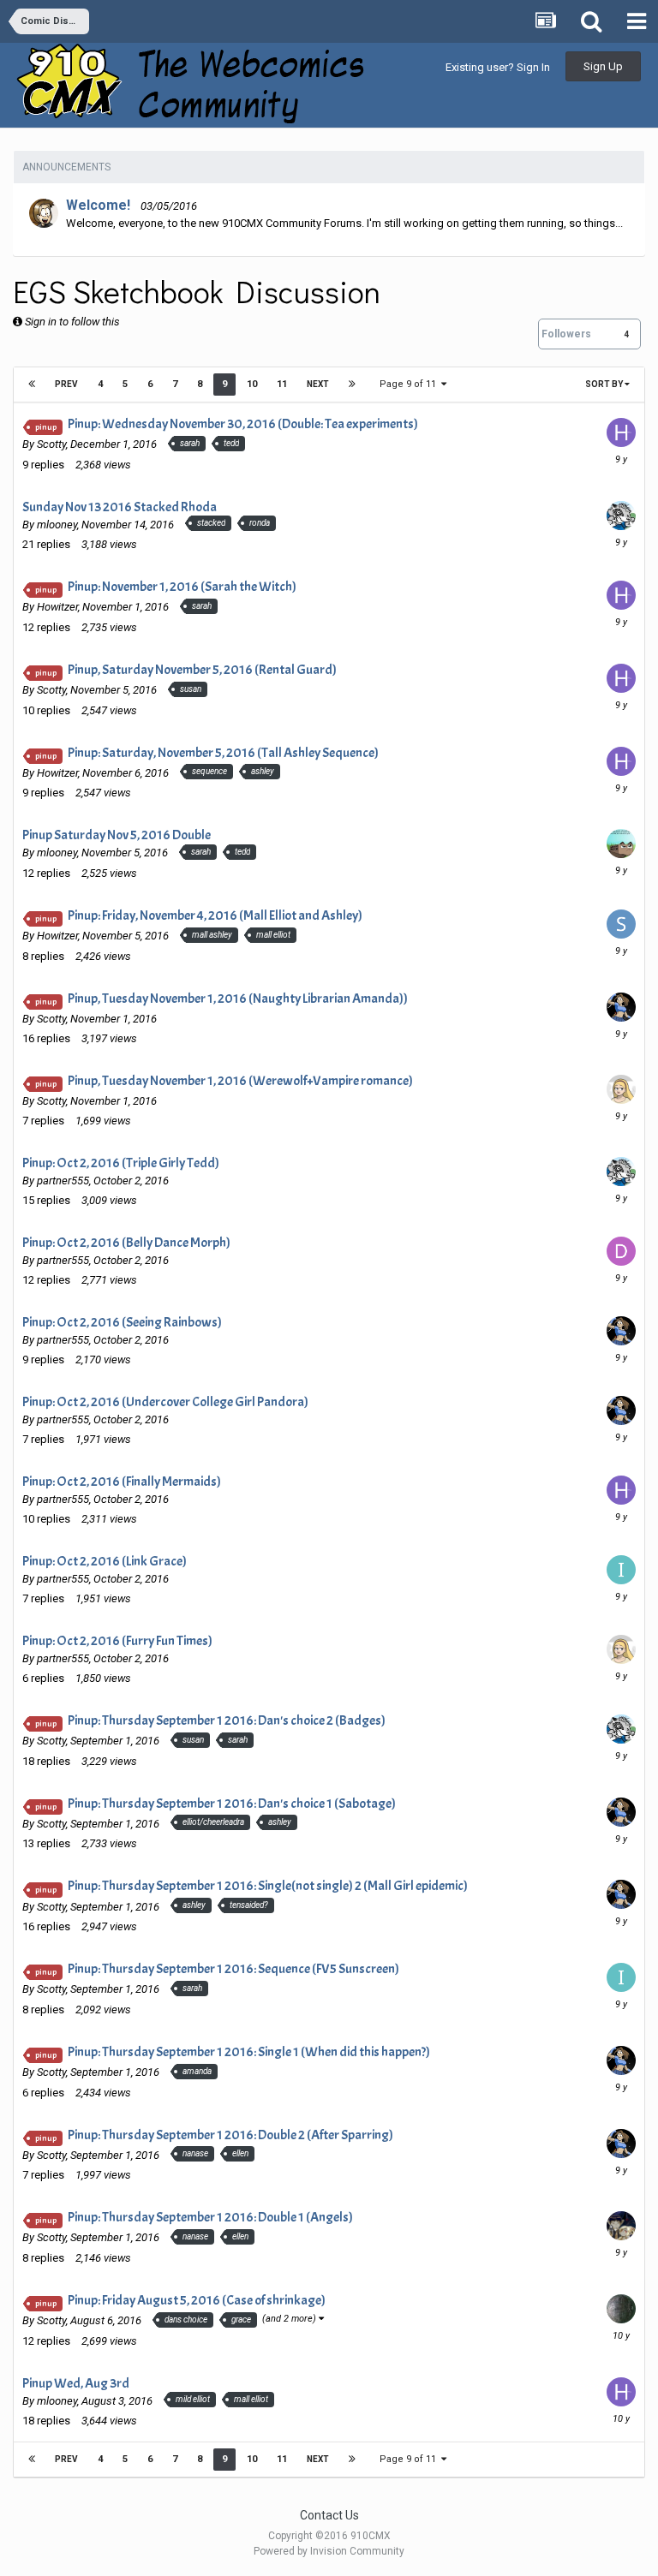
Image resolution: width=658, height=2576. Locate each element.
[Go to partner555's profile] (621, 2226)
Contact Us (329, 2515)
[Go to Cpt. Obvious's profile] (621, 844)
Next (318, 384)
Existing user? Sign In (498, 67)
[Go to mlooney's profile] (621, 516)
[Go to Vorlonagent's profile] (621, 1007)
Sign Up (603, 66)
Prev (66, 384)
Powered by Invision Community (329, 2551)
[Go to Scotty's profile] (621, 924)
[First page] (32, 385)
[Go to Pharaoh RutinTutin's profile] (621, 2309)
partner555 (63, 1181)
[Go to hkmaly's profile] (621, 432)
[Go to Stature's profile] (621, 1089)
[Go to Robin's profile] (44, 213)
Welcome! (98, 205)
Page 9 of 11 (410, 384)
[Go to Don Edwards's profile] (621, 1251)
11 (282, 384)
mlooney (57, 525)
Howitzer (57, 607)
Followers (566, 334)
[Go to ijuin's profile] (621, 1570)
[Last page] (352, 385)
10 (252, 384)
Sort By (605, 384)
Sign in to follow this (72, 322)
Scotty (51, 444)
